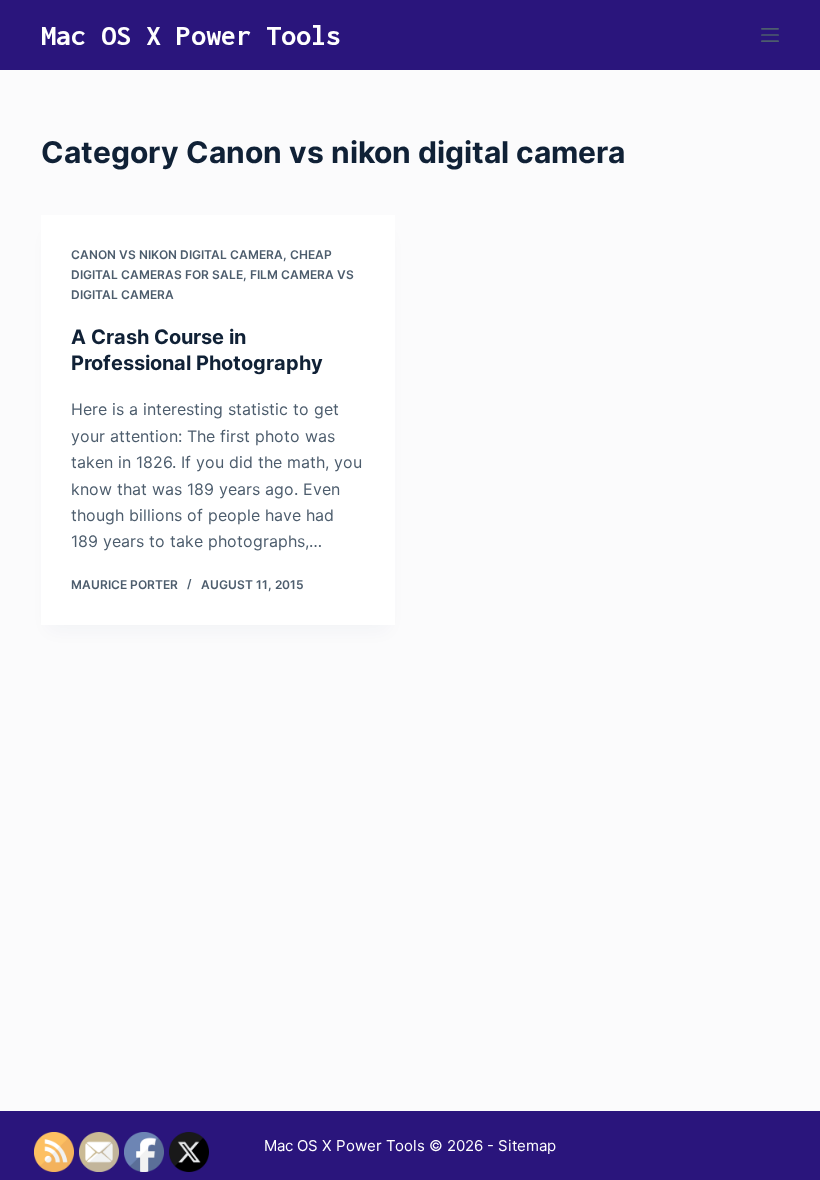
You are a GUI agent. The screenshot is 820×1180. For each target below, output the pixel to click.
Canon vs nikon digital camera (177, 254)
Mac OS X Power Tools (191, 35)
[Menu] (770, 35)
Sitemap (527, 1145)
